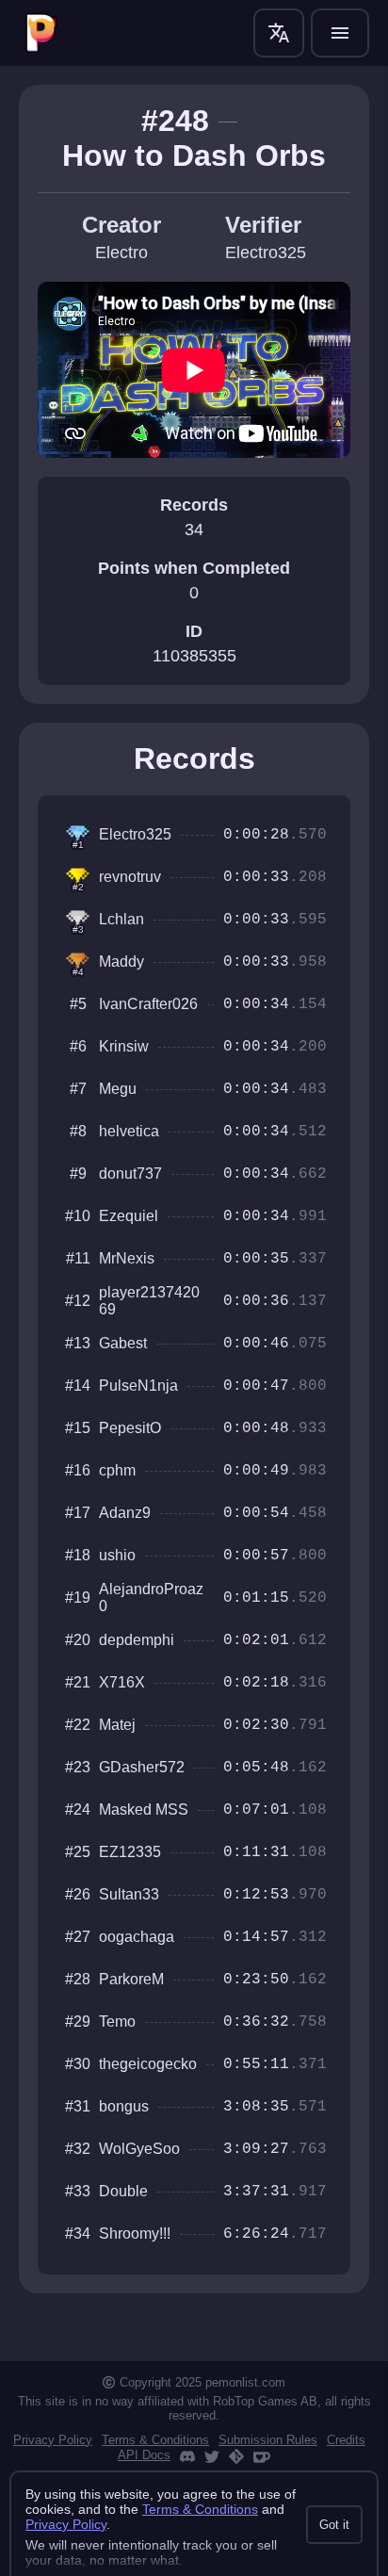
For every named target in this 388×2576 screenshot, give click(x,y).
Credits (346, 2440)
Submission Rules (268, 2440)
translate (279, 33)
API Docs (144, 2455)
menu (340, 33)
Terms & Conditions (155, 2440)
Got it (334, 2525)
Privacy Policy (53, 2440)
